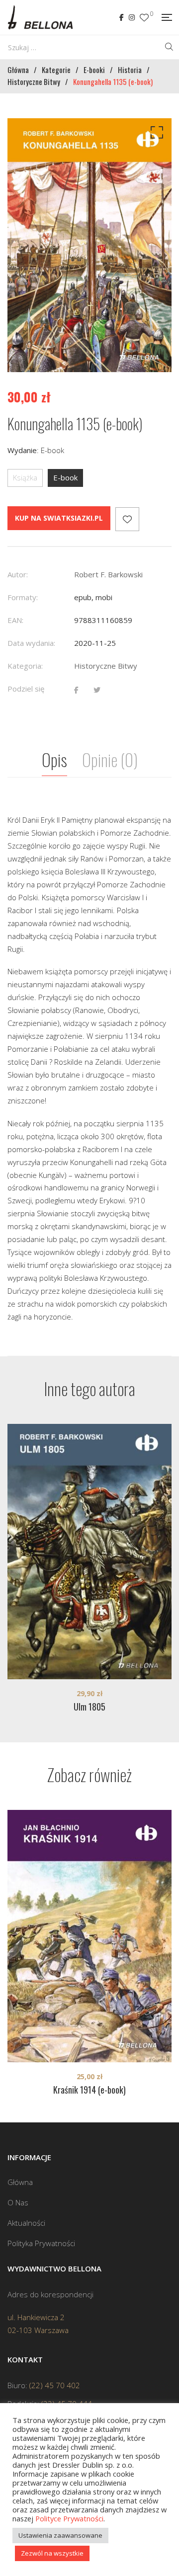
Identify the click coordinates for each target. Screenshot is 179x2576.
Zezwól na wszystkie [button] (52, 2553)
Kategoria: (25, 666)
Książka (25, 477)
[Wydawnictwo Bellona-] (40, 17)
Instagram (132, 17)
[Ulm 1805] (89, 1552)
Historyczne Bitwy (106, 666)
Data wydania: (31, 643)
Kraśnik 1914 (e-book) (89, 2090)
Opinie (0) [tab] (110, 759)
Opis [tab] (54, 759)
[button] (155, 135)
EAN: (15, 620)
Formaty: (23, 597)
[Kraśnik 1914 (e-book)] (89, 1936)
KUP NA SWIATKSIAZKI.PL (59, 518)
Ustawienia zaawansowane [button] (60, 2535)
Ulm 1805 (89, 1707)
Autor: (18, 574)
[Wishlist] (144, 18)
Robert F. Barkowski (108, 574)
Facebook (122, 17)
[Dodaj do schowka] (127, 519)
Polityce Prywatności (69, 2518)
